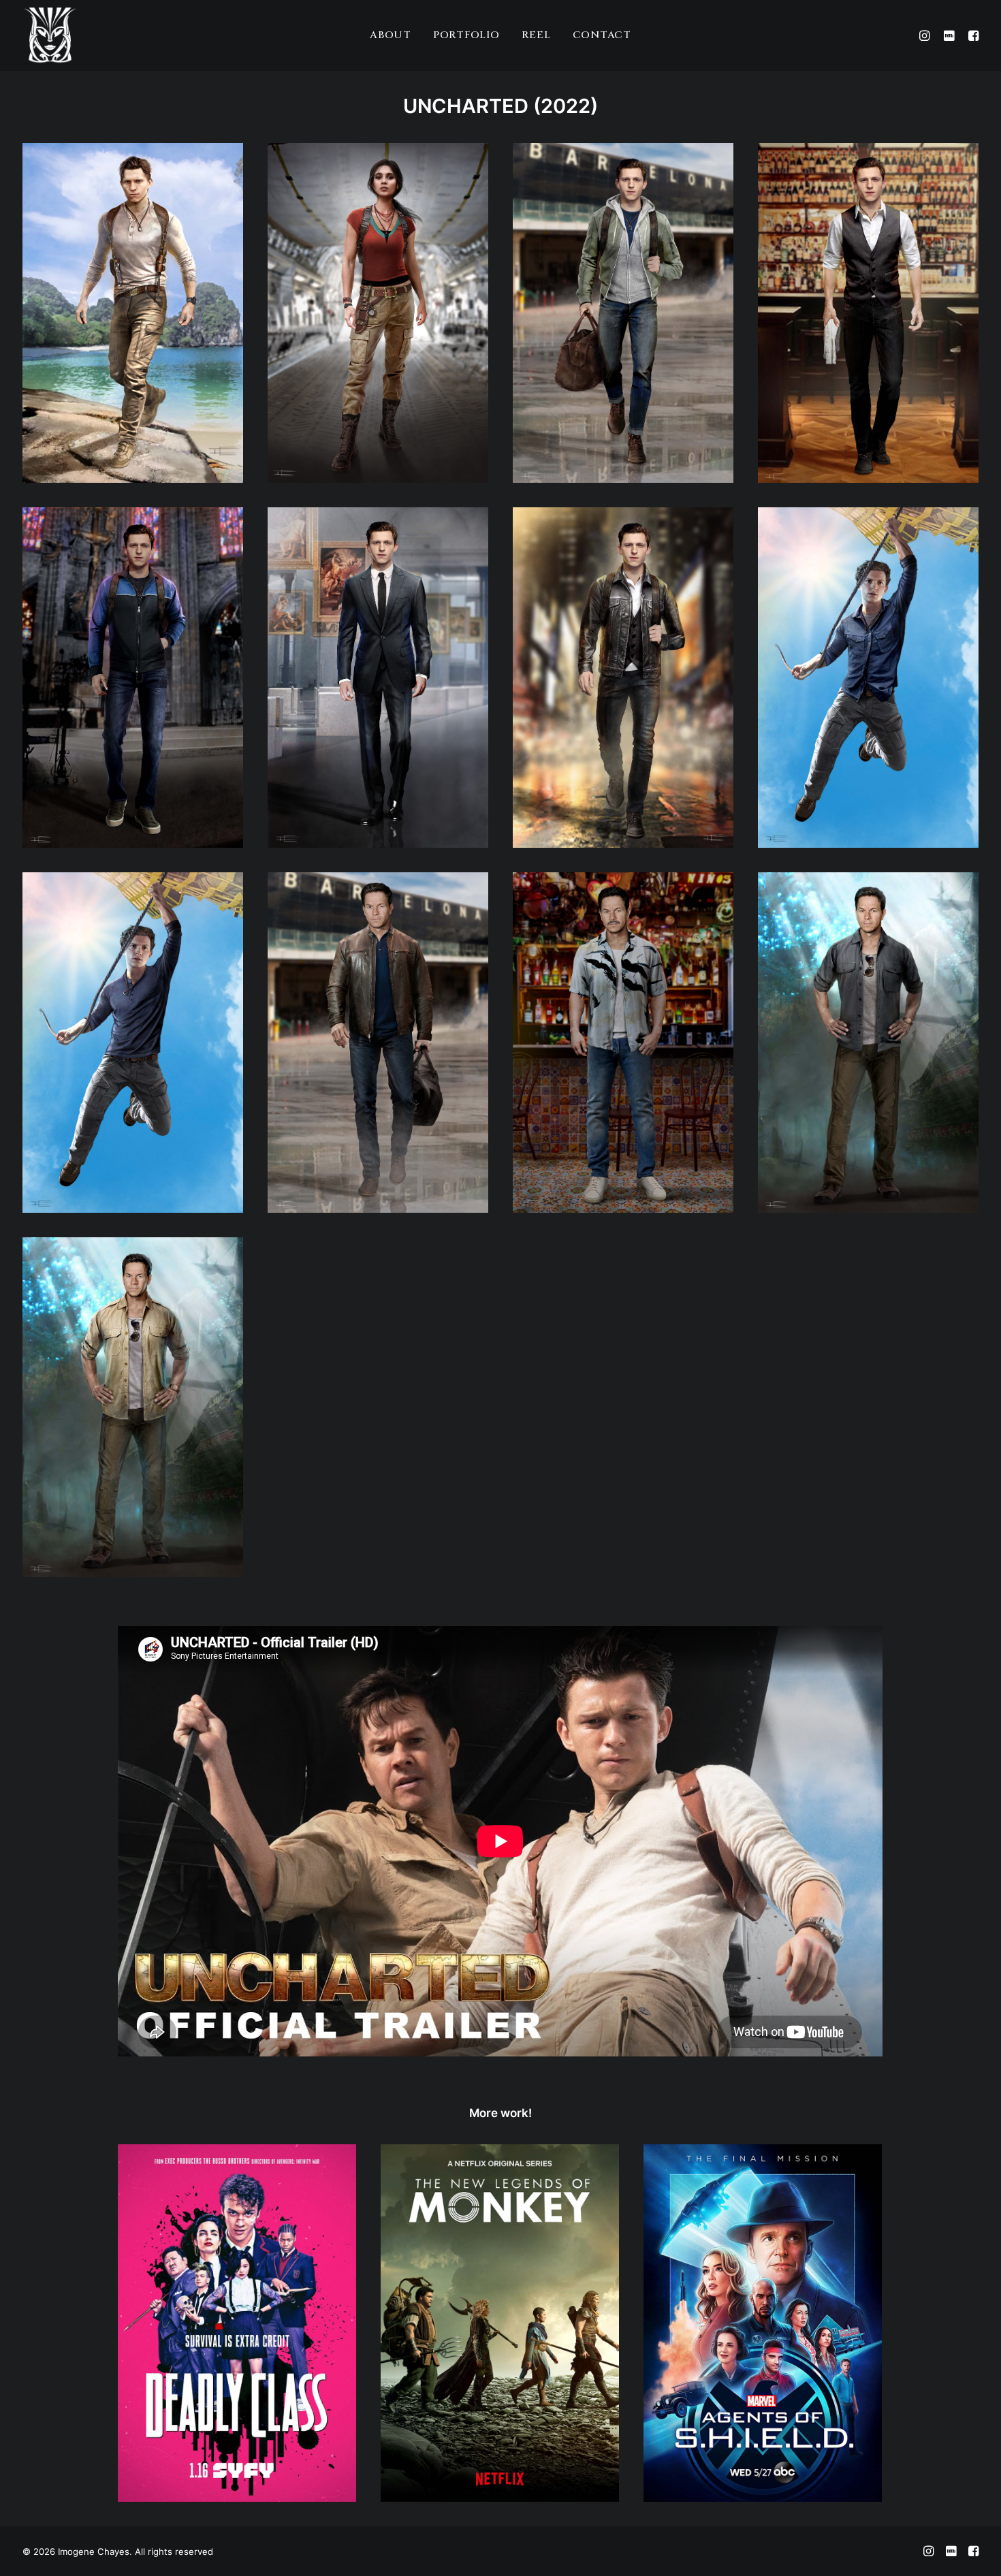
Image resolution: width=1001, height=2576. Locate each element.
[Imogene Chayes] (50, 35)
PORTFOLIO (466, 35)
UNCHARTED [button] (466, 106)
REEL (536, 35)
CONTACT (602, 35)
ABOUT (391, 35)
